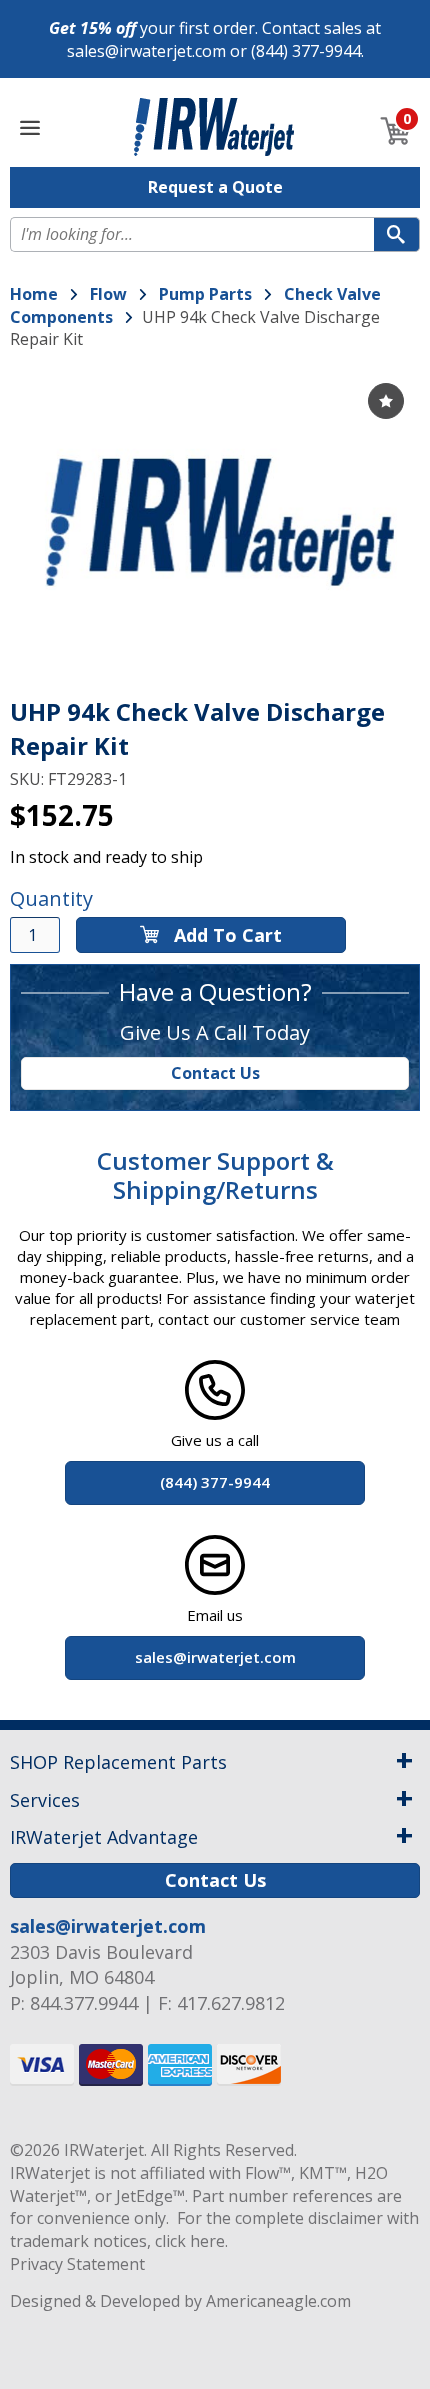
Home (34, 294)
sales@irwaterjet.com (146, 51)
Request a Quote (215, 187)
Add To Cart (225, 935)
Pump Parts (205, 294)
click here (190, 2241)
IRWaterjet (104, 2150)
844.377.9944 (84, 2003)
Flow (108, 294)
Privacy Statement (77, 2264)
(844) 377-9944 (306, 51)
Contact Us (215, 1073)
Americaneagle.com (278, 2301)
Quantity (51, 898)
